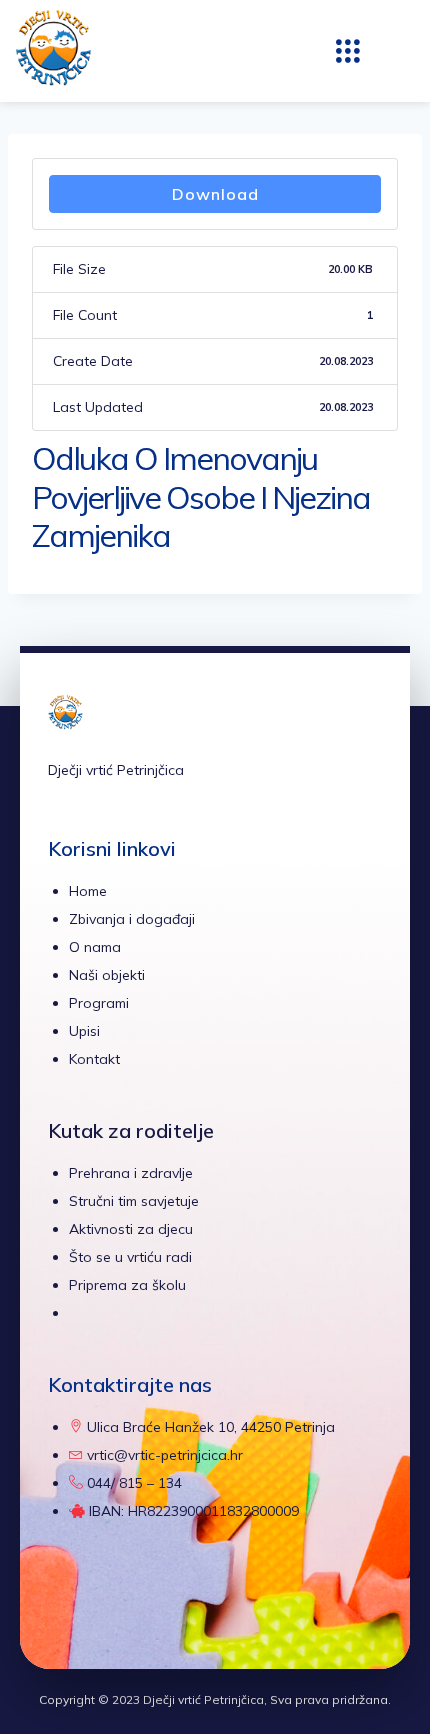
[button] (347, 51)
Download (215, 194)
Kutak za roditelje (131, 1130)
